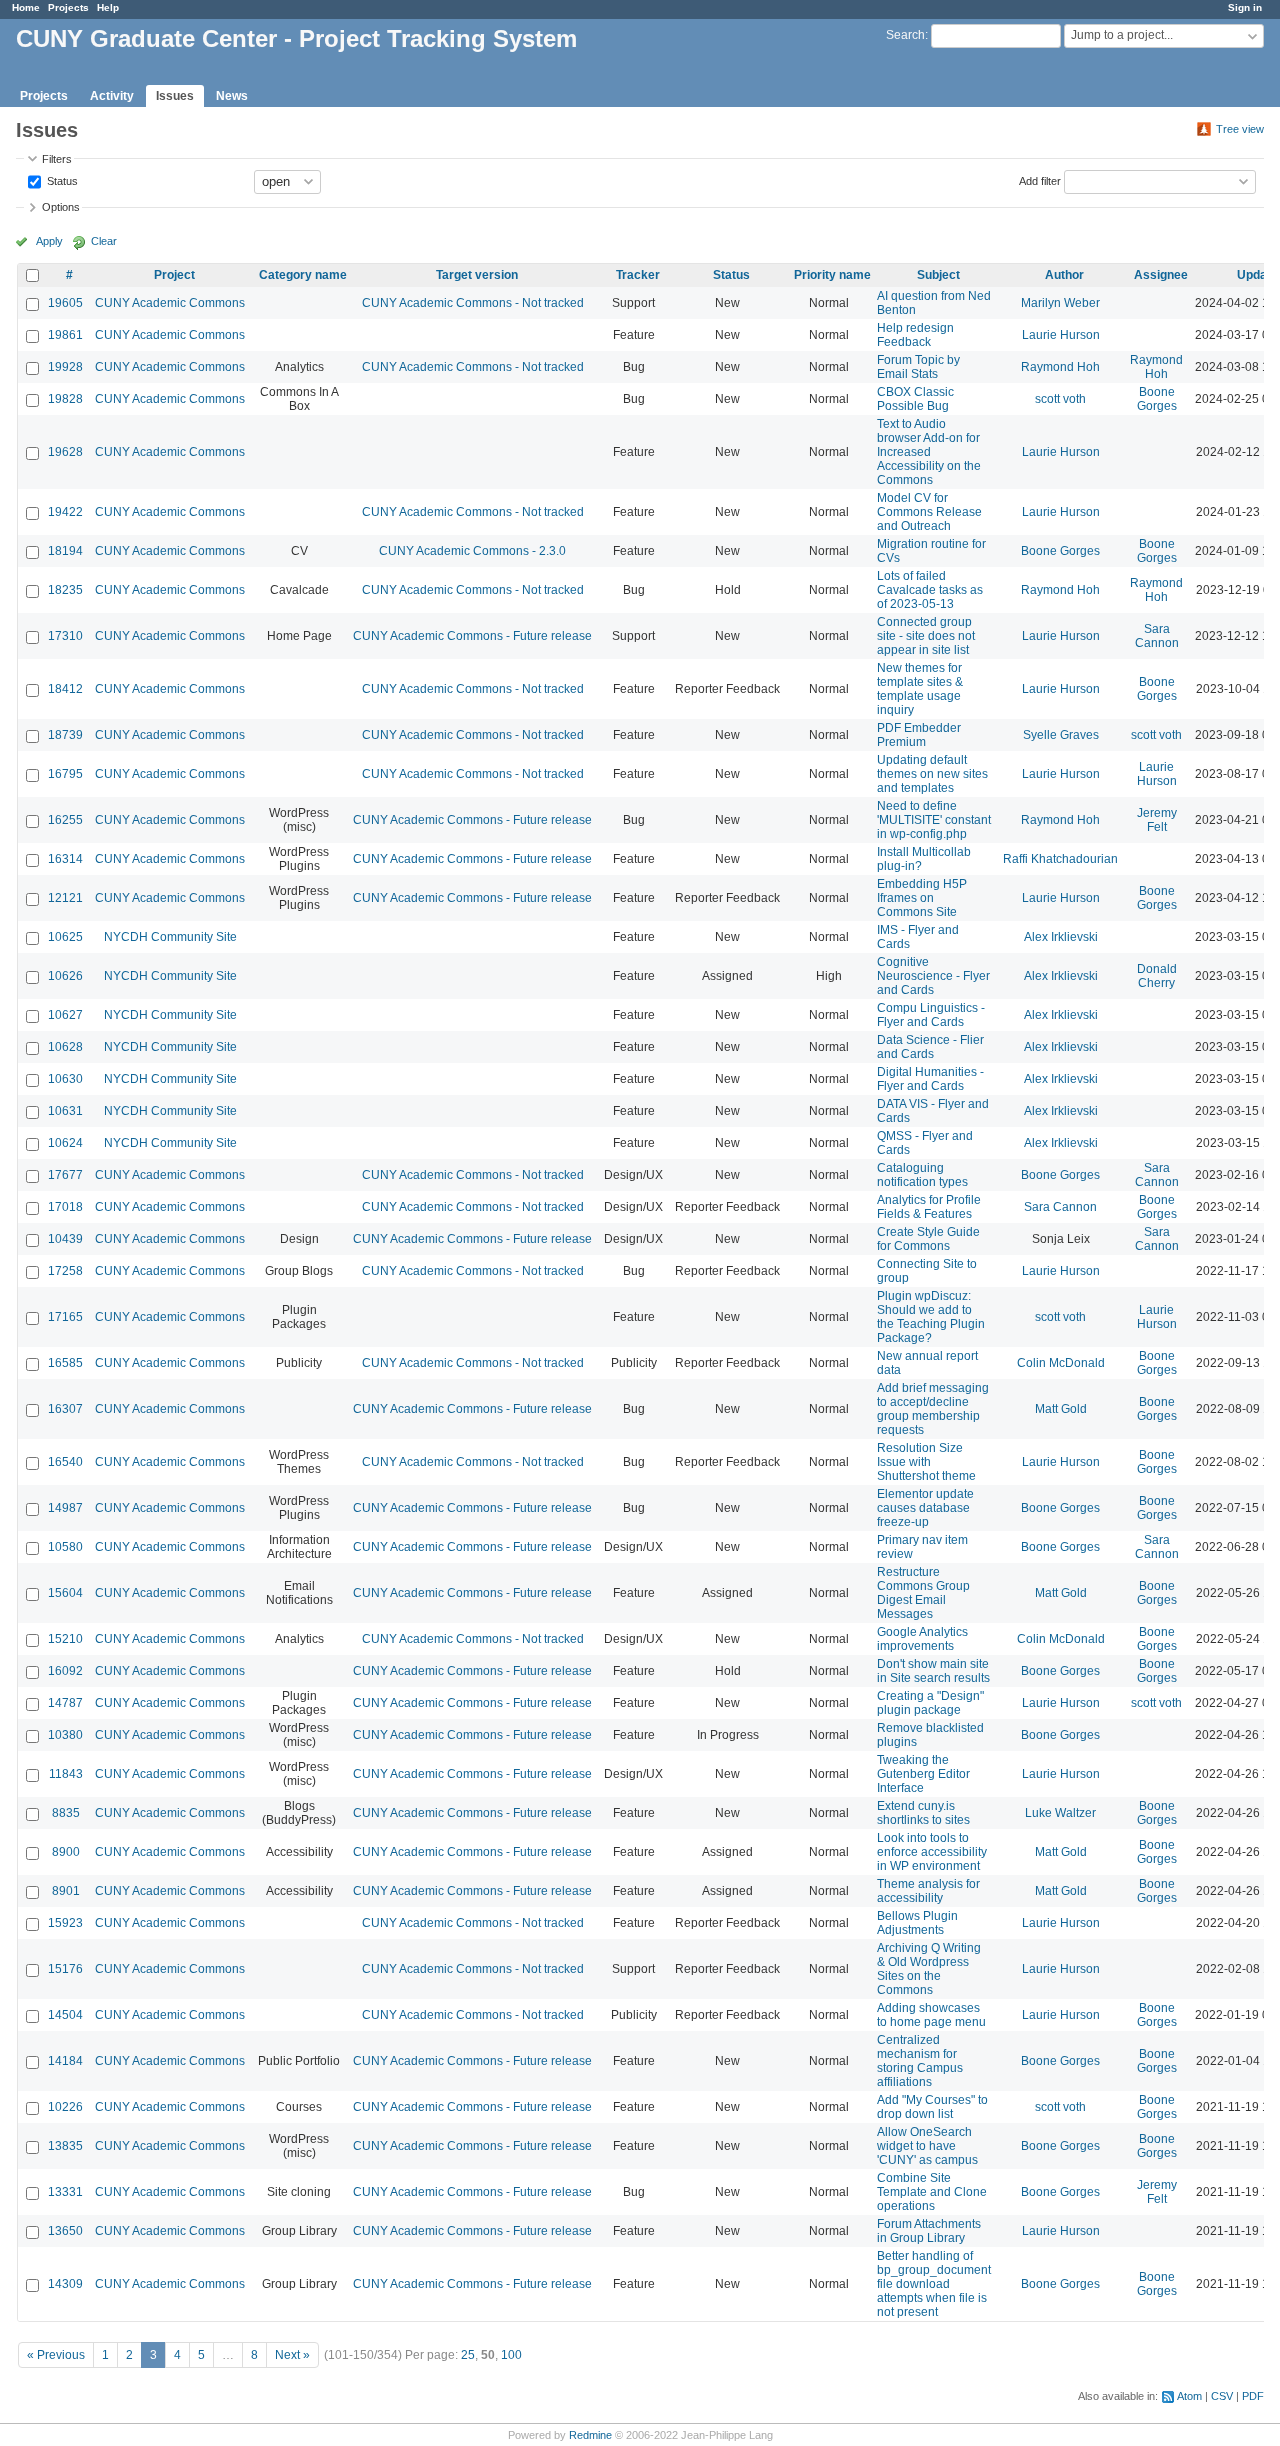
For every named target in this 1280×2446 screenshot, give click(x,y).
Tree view (1240, 129)
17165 (65, 1317)
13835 (65, 2146)
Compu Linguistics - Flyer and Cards (931, 1015)
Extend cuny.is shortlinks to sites (923, 1813)
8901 (66, 1891)
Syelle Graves (1061, 735)
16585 (65, 1363)
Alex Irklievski (1061, 937)
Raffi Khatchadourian (1060, 859)
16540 (65, 1462)
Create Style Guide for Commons (928, 1239)
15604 (65, 1593)
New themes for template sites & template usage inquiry (920, 689)
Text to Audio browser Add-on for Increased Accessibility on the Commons (929, 452)
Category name (303, 275)
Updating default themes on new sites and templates (932, 774)
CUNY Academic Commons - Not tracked (473, 303)
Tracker (638, 275)
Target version (477, 275)
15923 (65, 1923)
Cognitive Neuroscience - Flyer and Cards (933, 976)
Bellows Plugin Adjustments (917, 1923)
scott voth (1060, 399)
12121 (65, 898)
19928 (65, 367)
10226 (65, 2107)
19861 (65, 335)
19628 (65, 452)
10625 (65, 937)
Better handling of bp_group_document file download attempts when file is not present (934, 2284)
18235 (65, 590)
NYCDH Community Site (170, 937)
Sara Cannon (1157, 636)
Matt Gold (1061, 1409)
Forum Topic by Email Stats (918, 367)
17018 (65, 1207)
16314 (65, 859)
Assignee (1161, 275)
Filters (57, 159)
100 (511, 2355)
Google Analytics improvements (922, 1639)
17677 (65, 1175)
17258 (65, 1271)
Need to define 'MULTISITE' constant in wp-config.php (934, 820)
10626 (65, 976)
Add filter (1040, 180)
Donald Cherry (1157, 976)
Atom (1189, 2396)
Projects (68, 7)
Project (174, 275)
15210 (65, 1639)
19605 (65, 303)
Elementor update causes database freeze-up (925, 1508)
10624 (65, 1143)
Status (61, 180)
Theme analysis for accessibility (928, 1891)
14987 (65, 1508)
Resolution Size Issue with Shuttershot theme (926, 1462)
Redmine (590, 2435)
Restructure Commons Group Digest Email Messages (923, 1593)
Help (108, 7)
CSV (1222, 2396)
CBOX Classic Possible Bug (915, 399)
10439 (65, 1239)
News (232, 96)
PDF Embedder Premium (919, 735)
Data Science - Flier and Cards (930, 1047)
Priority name (832, 275)
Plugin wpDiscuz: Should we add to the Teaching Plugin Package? (931, 1317)
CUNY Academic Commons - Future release (472, 636)
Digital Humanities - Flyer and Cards (930, 1079)
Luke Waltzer (1060, 1813)
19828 (65, 399)
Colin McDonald (1061, 1363)
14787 (65, 1703)
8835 (66, 1813)
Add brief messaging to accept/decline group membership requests (933, 1409)
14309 (65, 2284)
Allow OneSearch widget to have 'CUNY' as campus (927, 2146)
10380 (65, 1735)
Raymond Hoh (1060, 367)
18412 (65, 689)
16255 (65, 820)
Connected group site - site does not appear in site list (926, 636)
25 (468, 2355)
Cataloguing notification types (922, 1175)
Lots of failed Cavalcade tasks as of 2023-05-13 (930, 590)
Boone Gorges (1157, 399)
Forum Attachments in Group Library (929, 2231)
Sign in (1245, 7)
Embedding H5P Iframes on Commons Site (922, 898)
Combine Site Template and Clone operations (932, 2192)
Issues (175, 96)
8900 (66, 1852)
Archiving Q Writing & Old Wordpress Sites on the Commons (929, 1969)
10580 (65, 1547)
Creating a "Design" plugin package (930, 1703)
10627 (65, 1015)
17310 (65, 636)
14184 (65, 2061)
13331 (65, 2192)
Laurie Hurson (1061, 335)
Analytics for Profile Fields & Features (929, 1207)
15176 (65, 1969)
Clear (104, 241)
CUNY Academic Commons (170, 303)
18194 (65, 551)
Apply (49, 241)
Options (61, 207)
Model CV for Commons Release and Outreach (929, 512)
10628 (65, 1047)
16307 (65, 1409)
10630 (65, 1079)
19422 (65, 512)
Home (26, 7)
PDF (1253, 2396)
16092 (65, 1671)
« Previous (56, 2355)
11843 (66, 1774)
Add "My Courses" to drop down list (932, 2107)
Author (1064, 275)
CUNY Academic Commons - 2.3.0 (472, 551)
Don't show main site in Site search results (933, 1671)
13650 (65, 2231)
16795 (65, 774)
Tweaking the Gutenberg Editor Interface (923, 1774)
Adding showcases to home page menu (931, 2015)
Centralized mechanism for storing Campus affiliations (920, 2061)
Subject (938, 275)
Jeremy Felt (1157, 820)
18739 (65, 735)
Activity (112, 96)
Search (905, 35)
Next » (292, 2355)
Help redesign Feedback (915, 335)
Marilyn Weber (1060, 303)
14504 (65, 2015)
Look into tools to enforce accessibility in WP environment (932, 1852)
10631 (65, 1111)
